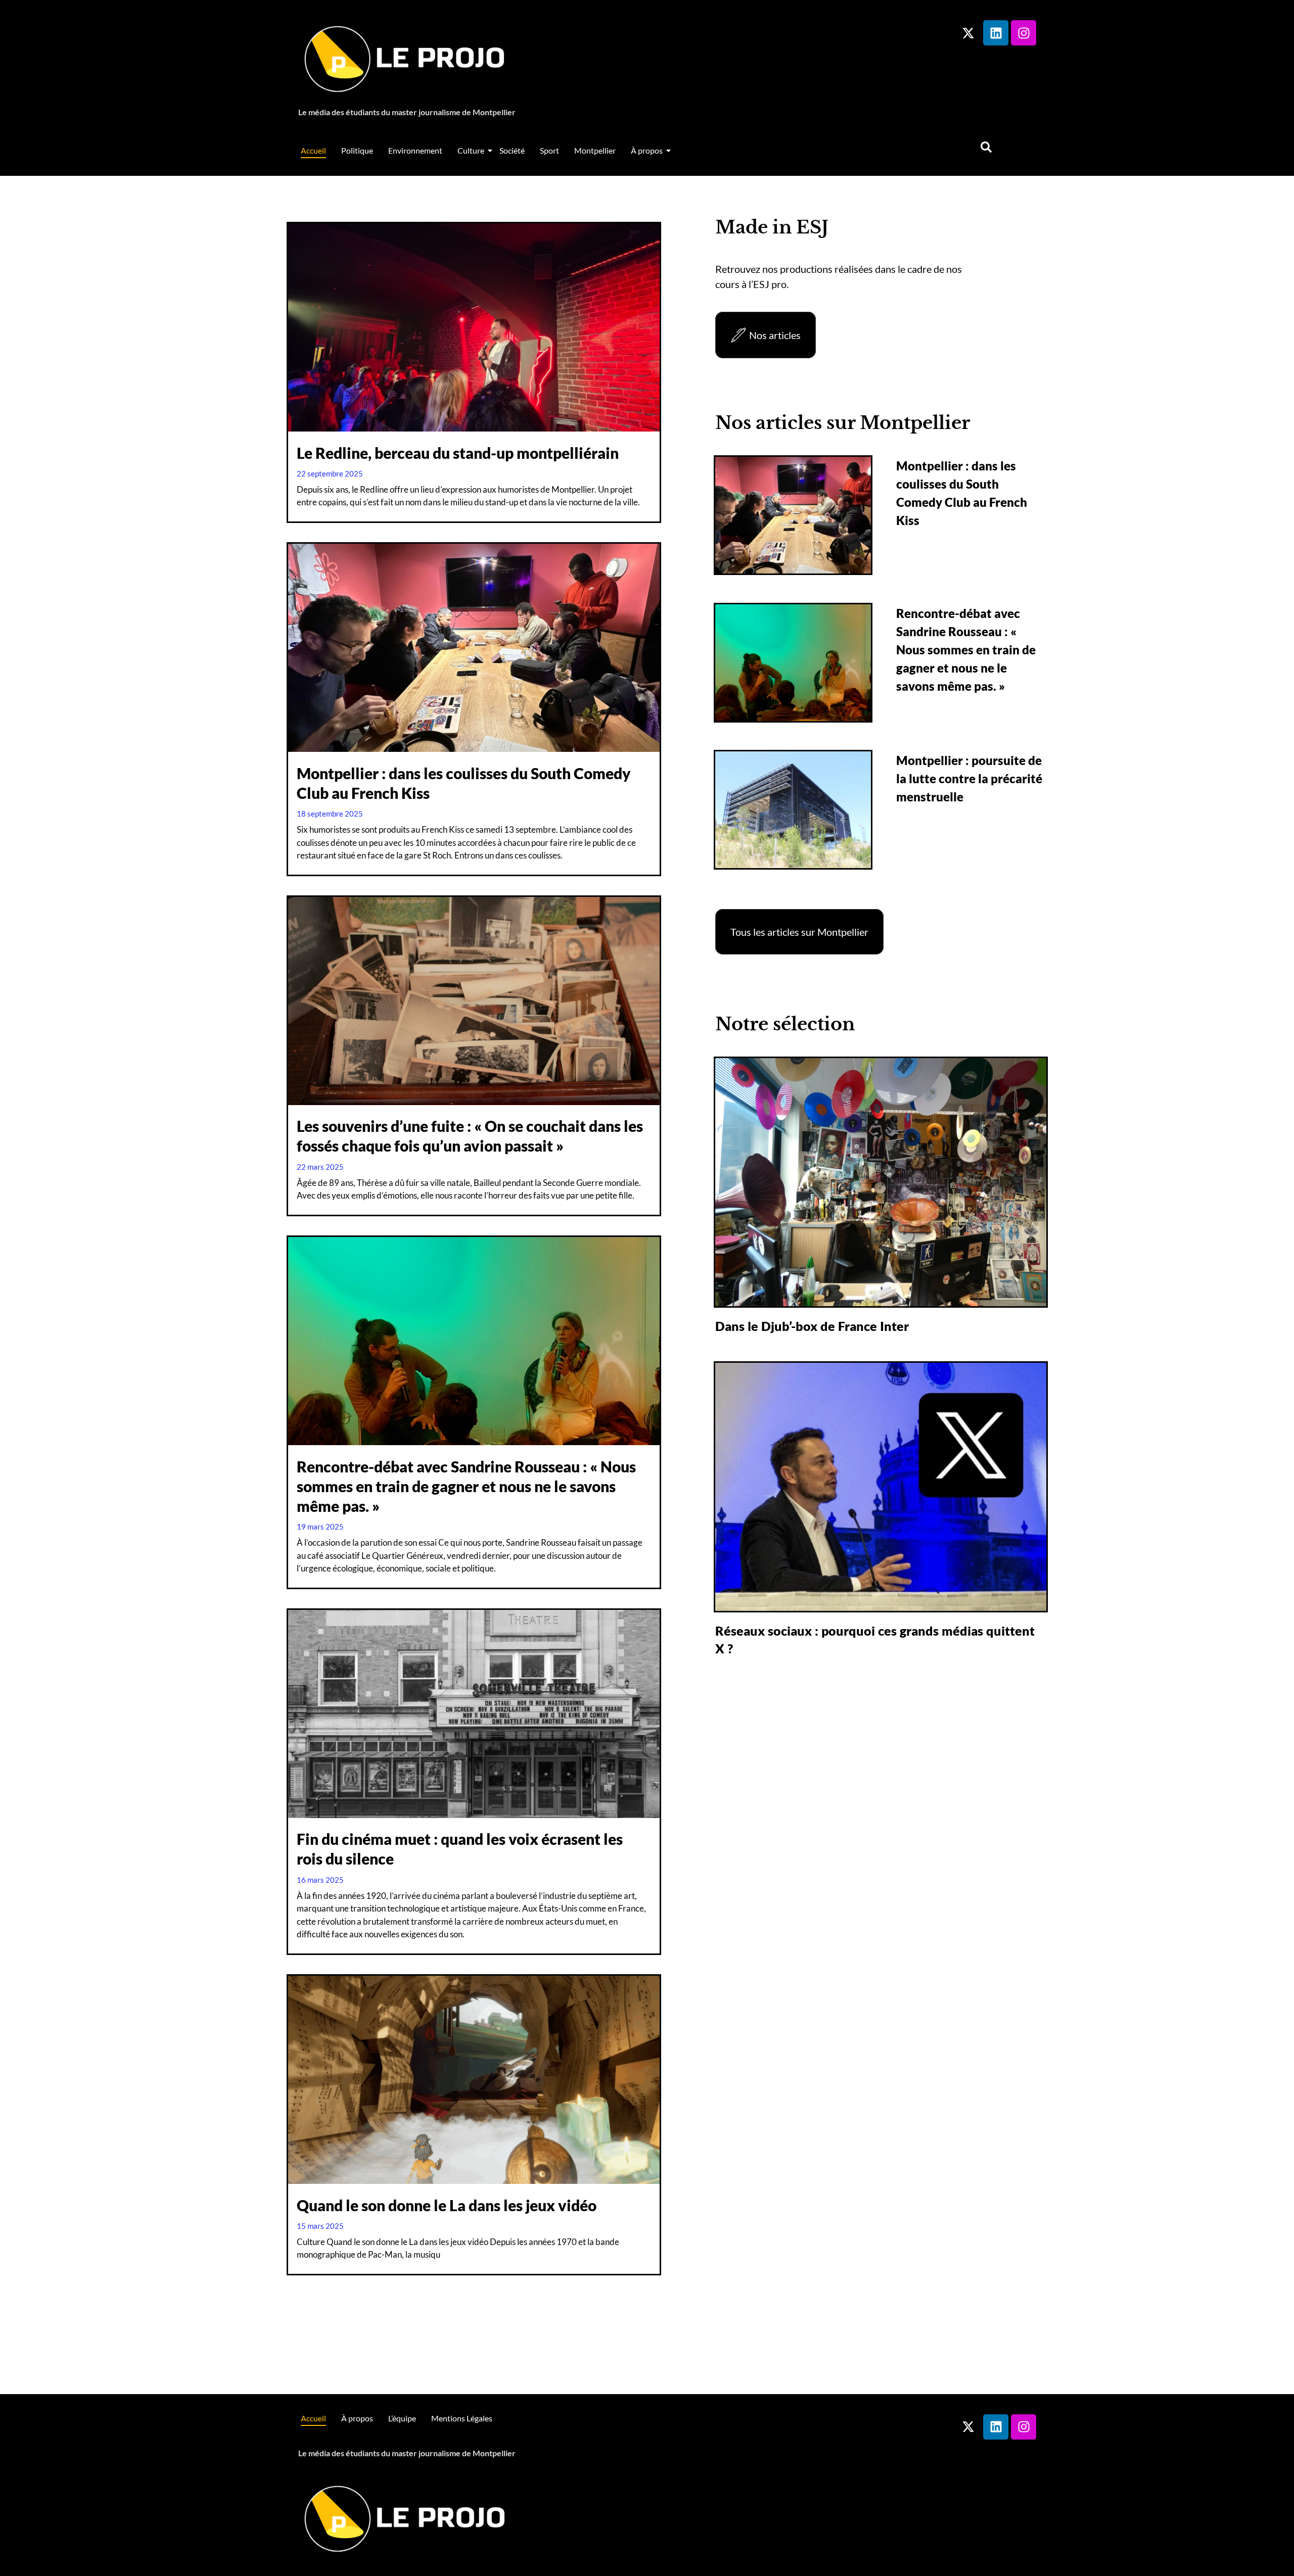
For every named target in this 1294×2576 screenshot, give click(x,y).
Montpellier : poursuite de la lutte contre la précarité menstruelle (969, 778)
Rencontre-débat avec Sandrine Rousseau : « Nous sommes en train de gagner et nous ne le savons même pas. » (466, 1486)
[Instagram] (1024, 33)
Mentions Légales (462, 2418)
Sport (549, 150)
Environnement (415, 150)
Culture (471, 150)
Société (512, 150)
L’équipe (402, 2418)
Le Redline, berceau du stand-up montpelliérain (458, 453)
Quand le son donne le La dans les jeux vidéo (447, 2205)
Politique (357, 150)
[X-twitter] (968, 33)
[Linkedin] (996, 33)
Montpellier (595, 150)
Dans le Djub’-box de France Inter (812, 1326)
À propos (647, 150)
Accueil (313, 150)
